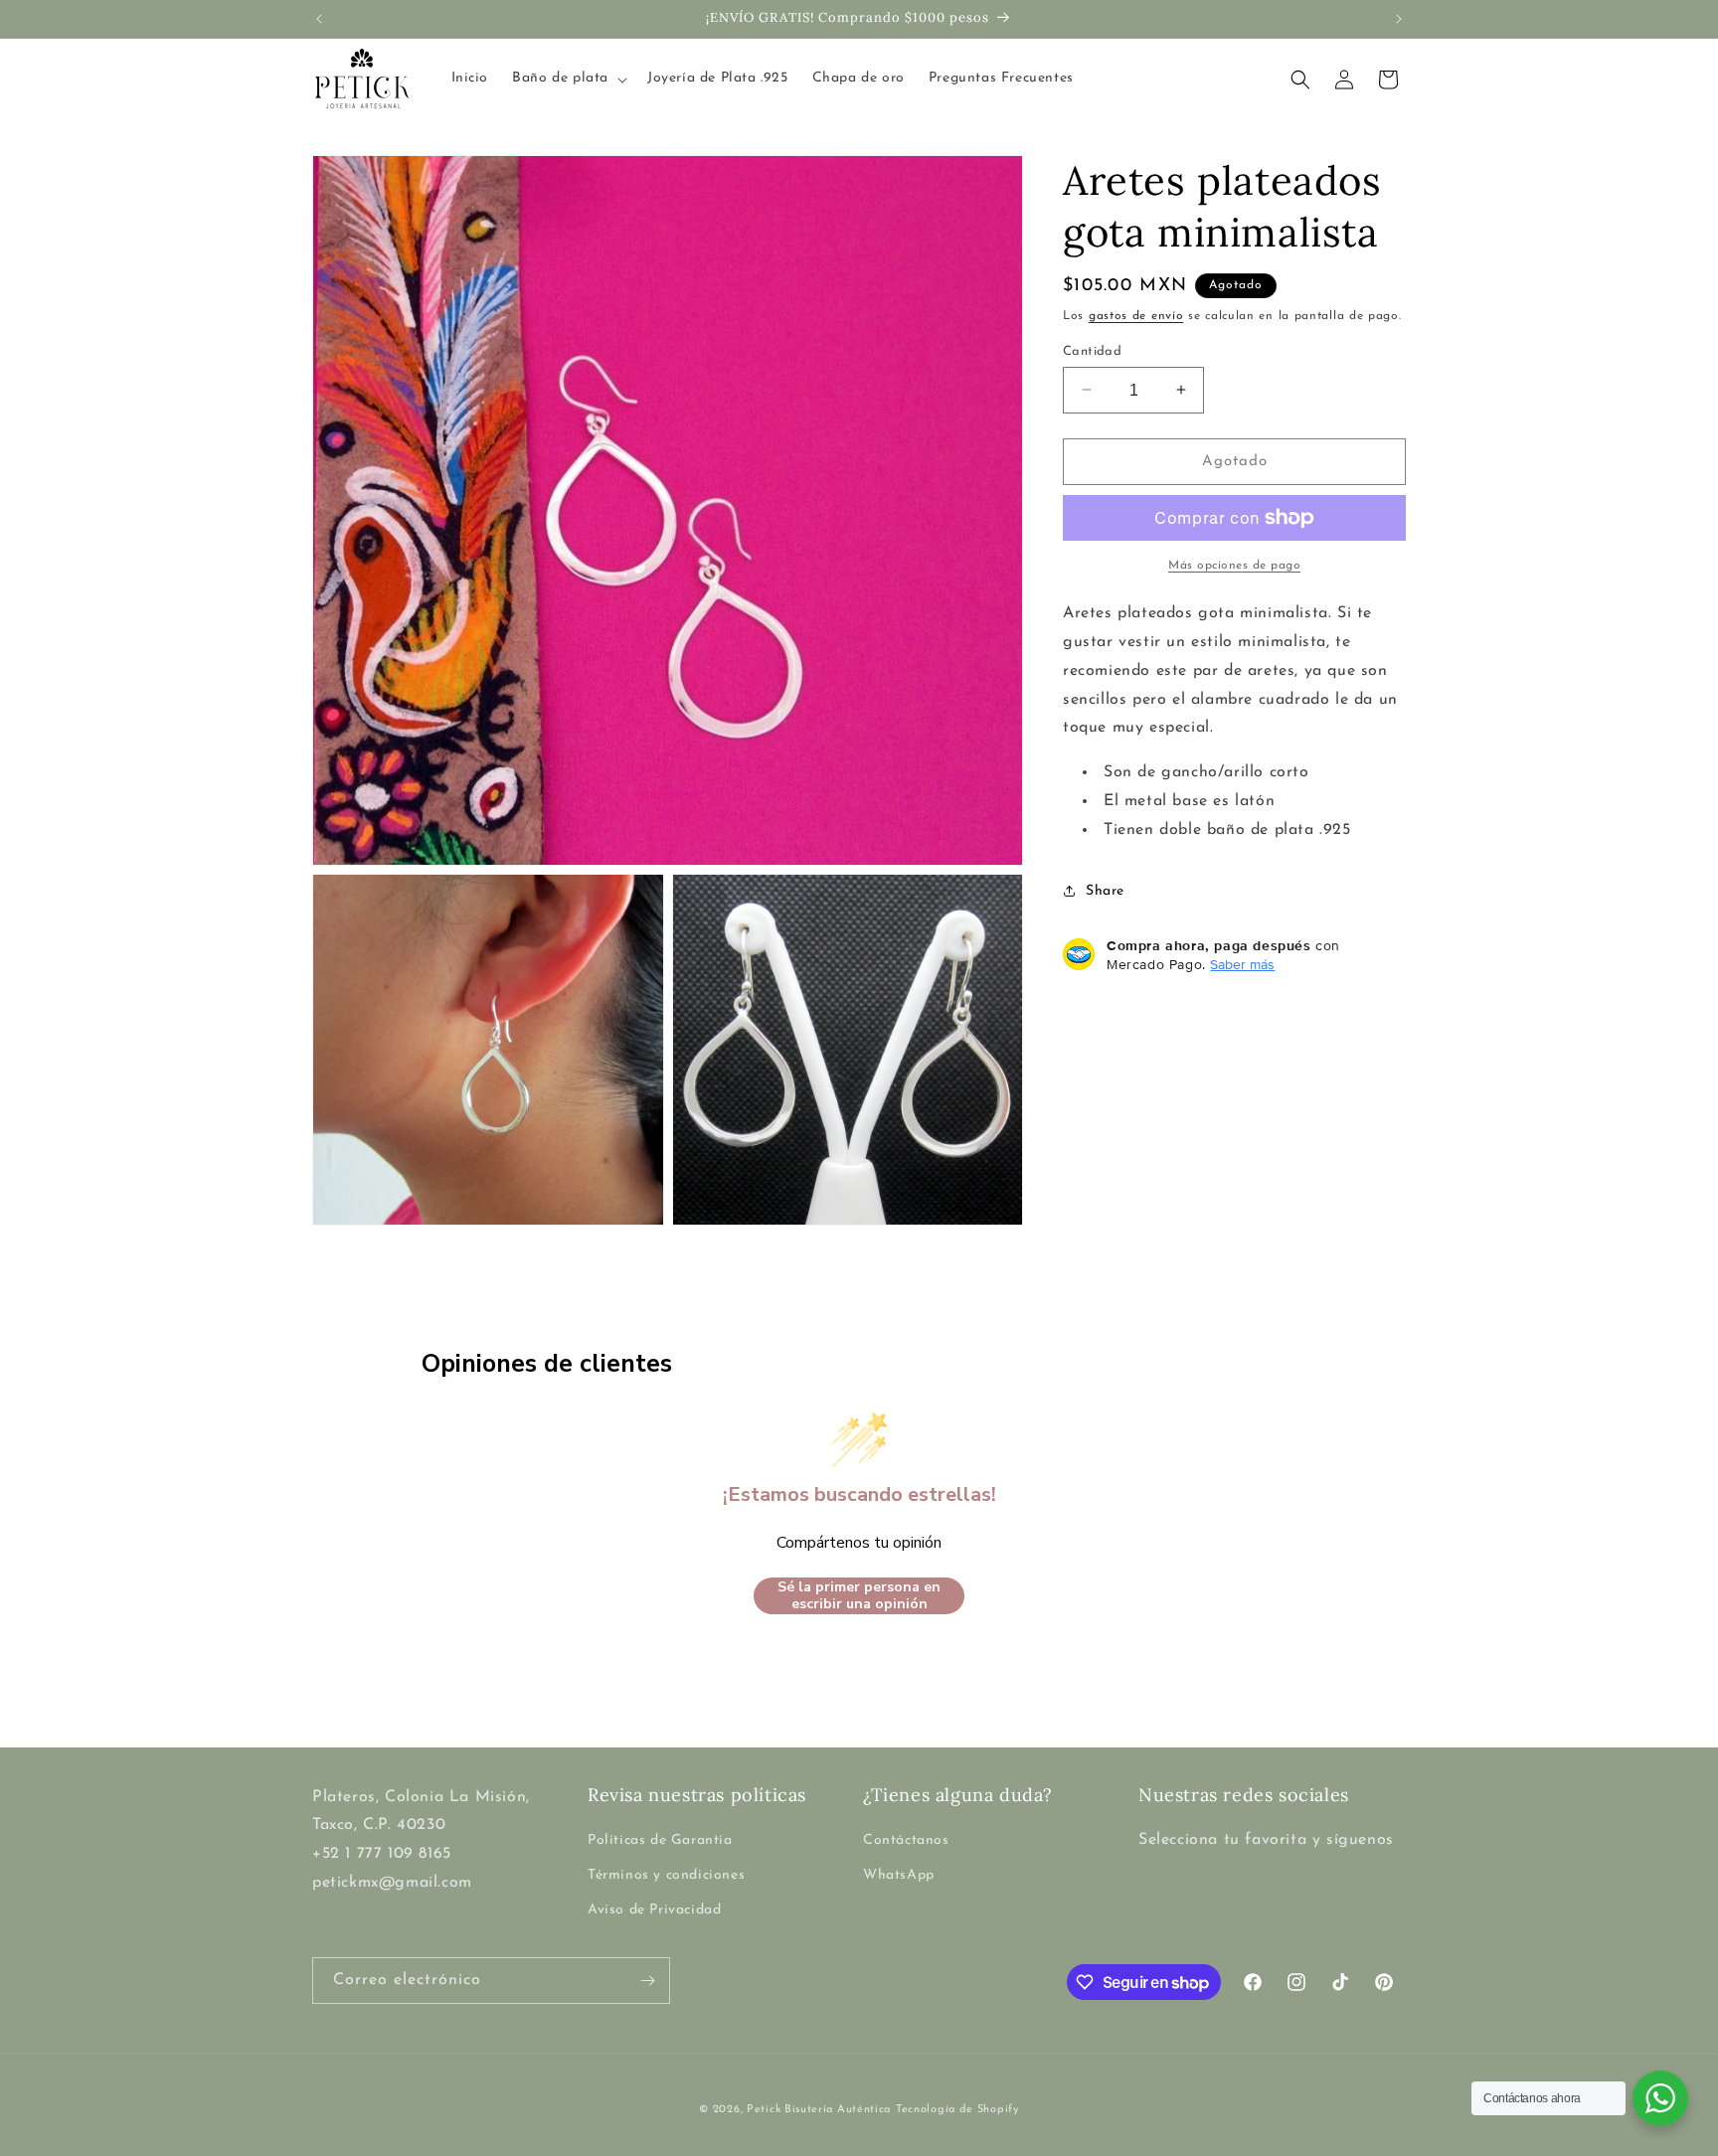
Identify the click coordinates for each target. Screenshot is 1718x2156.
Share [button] (1105, 891)
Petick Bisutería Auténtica (819, 2110)
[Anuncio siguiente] (1399, 19)
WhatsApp (899, 1875)
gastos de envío (1136, 316)
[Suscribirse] (647, 1981)
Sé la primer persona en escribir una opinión (859, 1596)
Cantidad (1092, 350)
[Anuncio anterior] (319, 19)
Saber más (1242, 963)
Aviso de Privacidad (654, 1910)
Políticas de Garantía (660, 1840)
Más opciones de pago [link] (1234, 566)
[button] (568, 79)
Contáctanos (906, 1840)
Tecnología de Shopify (957, 2110)
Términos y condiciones (666, 1875)
